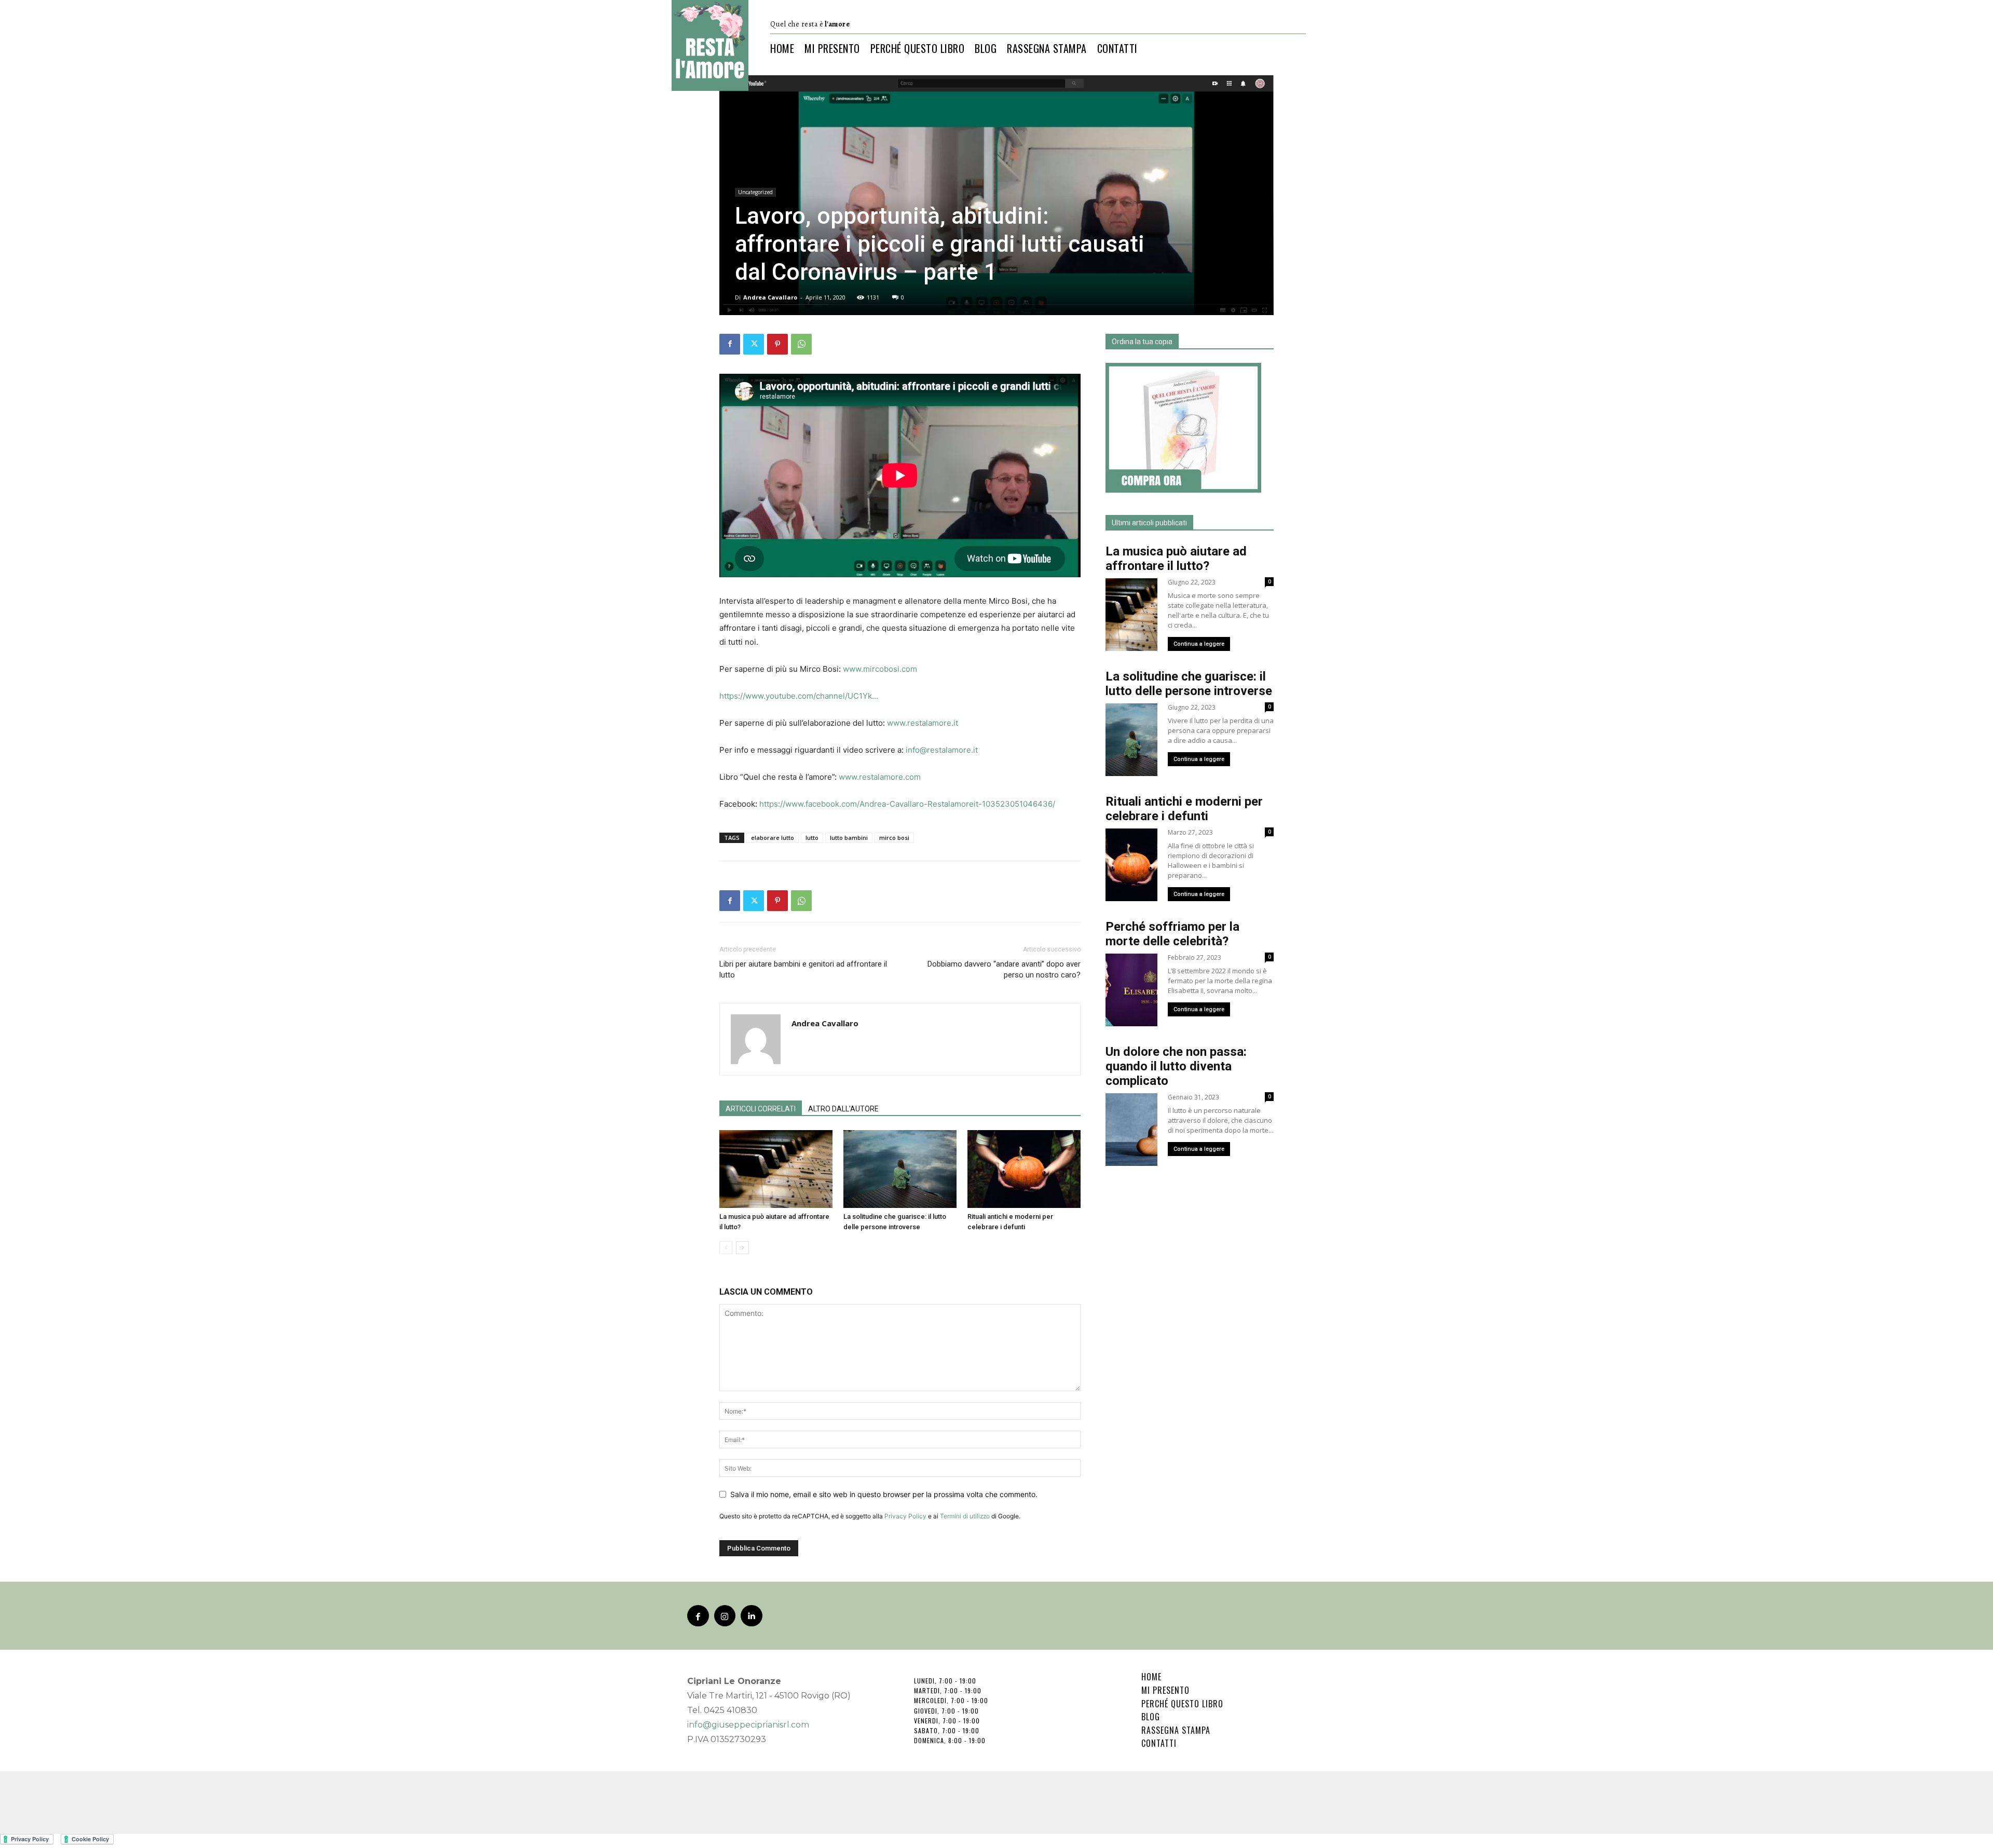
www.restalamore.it (923, 723)
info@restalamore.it (942, 750)
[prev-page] (726, 1248)
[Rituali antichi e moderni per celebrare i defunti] (1024, 1169)
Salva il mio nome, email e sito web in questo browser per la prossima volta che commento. (884, 1494)
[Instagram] (725, 1616)
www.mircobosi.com (880, 669)
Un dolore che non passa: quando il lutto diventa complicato (1176, 1066)
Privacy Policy (905, 1516)
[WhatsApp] (801, 344)
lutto (812, 838)
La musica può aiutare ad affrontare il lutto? (1176, 559)
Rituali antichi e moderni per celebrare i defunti (1184, 809)
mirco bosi (894, 838)
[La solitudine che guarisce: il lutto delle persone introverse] (900, 1169)
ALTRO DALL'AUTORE (843, 1109)
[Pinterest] (777, 344)
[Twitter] (754, 344)
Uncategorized (755, 192)
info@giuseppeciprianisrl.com (748, 1725)
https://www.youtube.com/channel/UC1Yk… (799, 696)
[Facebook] (730, 344)
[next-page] (742, 1248)
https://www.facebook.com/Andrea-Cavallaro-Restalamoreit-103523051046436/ (907, 804)
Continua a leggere (1199, 644)
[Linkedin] (752, 1616)
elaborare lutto (773, 838)
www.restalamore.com (880, 777)
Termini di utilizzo (965, 1516)
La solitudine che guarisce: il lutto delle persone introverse (1189, 684)
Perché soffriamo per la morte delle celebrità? (1172, 934)
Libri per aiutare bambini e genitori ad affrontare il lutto (803, 969)
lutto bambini (849, 838)
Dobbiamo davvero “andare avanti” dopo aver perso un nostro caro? (1004, 969)
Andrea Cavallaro (770, 297)
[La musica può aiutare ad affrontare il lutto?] (776, 1169)
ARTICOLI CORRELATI (761, 1109)
